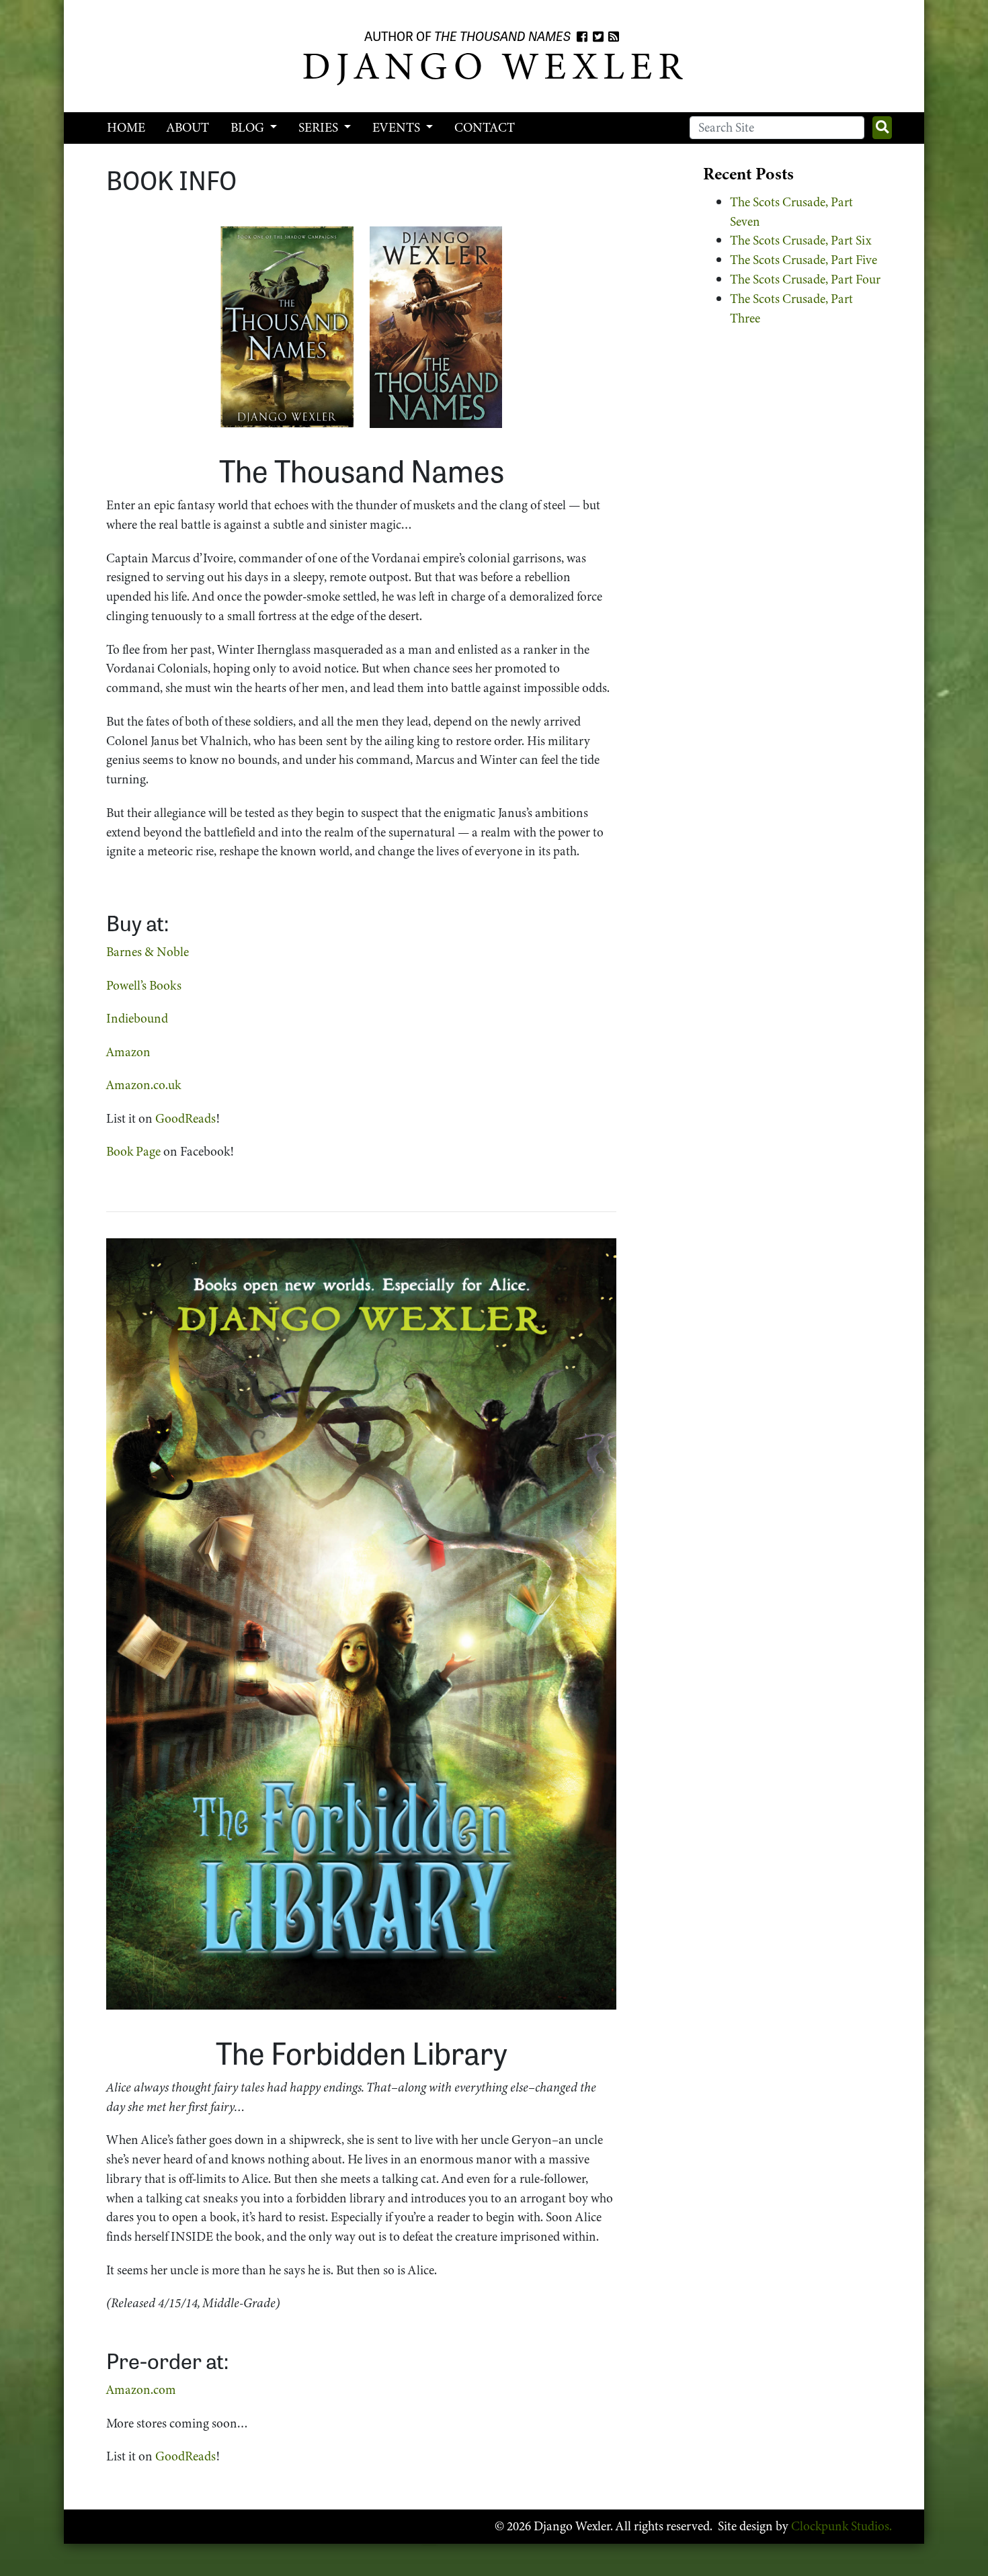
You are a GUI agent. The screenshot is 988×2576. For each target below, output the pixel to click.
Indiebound (137, 1018)
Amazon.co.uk (143, 1085)
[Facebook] (582, 37)
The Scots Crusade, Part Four (805, 279)
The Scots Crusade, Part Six (800, 240)
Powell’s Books (144, 985)
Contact (485, 127)
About (188, 127)
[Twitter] (598, 37)
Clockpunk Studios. (841, 2526)
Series (320, 127)
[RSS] (614, 37)
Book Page (133, 1151)
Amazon (128, 1052)
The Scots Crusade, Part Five (804, 260)
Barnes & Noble (148, 952)
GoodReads (186, 1118)
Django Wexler (494, 66)
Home (126, 127)
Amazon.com (141, 2390)
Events (398, 127)
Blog (249, 127)
